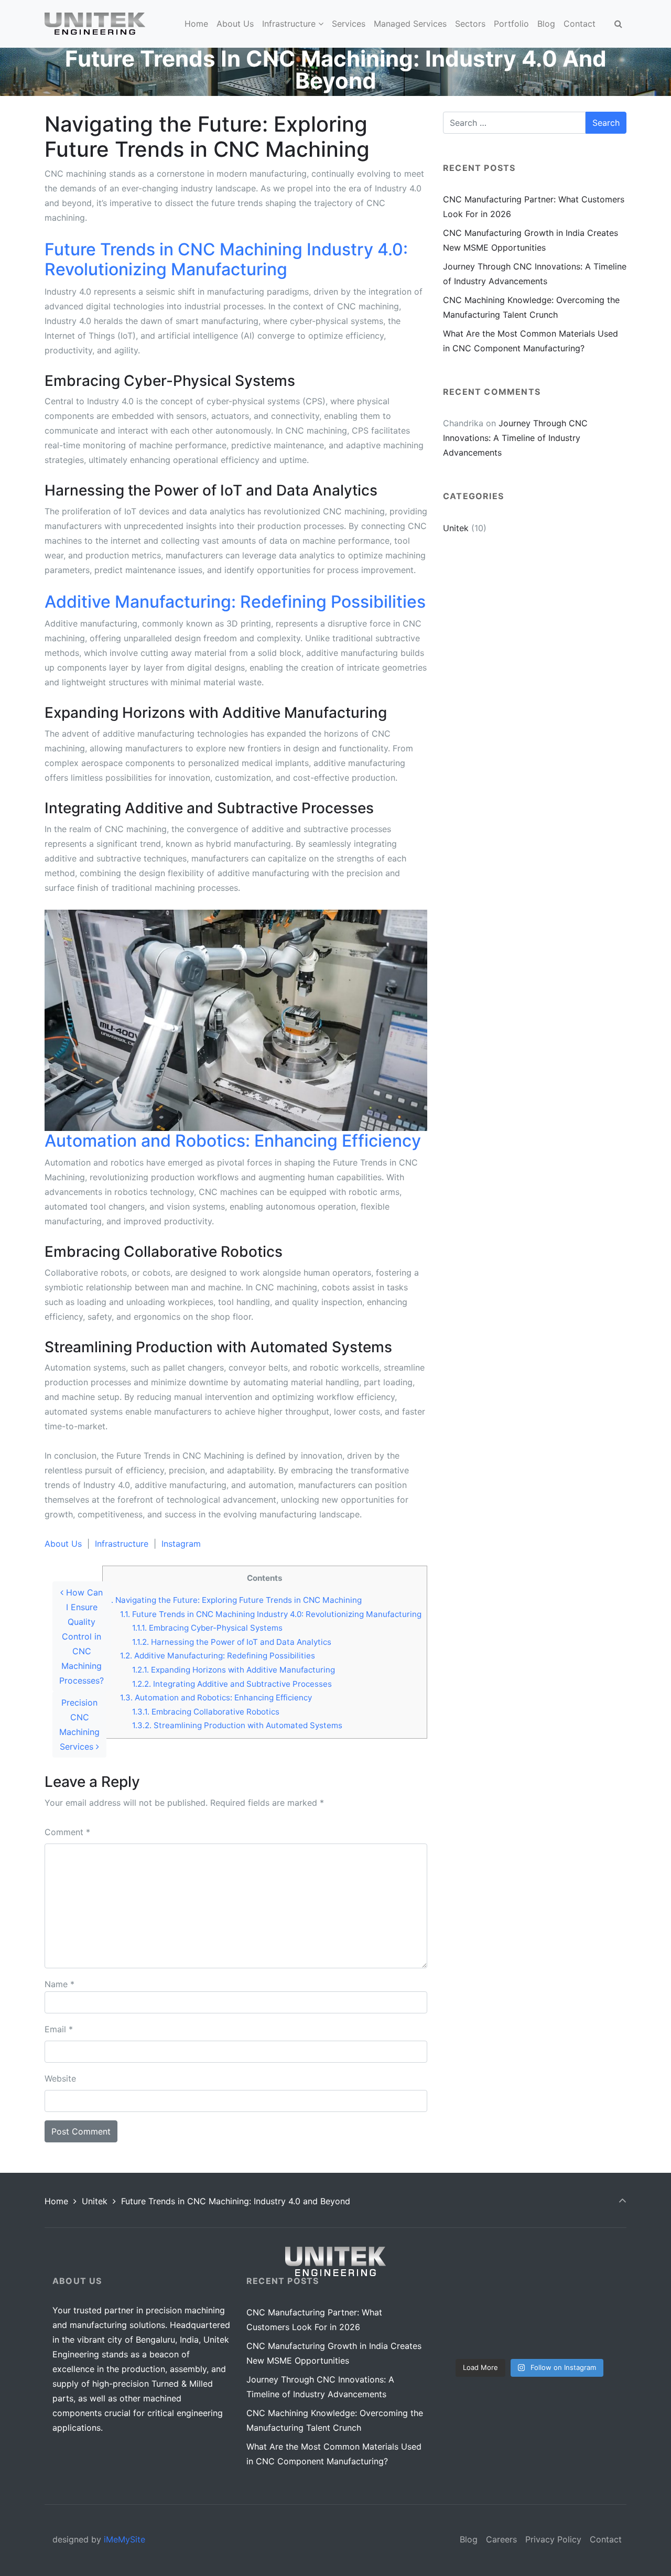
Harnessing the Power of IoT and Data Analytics (232, 1642)
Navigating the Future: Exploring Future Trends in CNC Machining (235, 1600)
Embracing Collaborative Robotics (206, 1712)
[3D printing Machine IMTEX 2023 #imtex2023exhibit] (468, 2334)
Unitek (456, 528)
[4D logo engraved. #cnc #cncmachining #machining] (468, 2298)
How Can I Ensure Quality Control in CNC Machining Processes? (82, 1636)
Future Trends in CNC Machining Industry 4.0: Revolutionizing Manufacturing (271, 1614)
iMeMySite (125, 2539)
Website (60, 2078)
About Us (63, 1544)
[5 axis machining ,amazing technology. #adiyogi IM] (591, 2298)
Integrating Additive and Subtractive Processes (232, 1684)
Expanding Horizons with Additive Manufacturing (234, 1670)
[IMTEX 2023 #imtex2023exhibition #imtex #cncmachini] (530, 2334)
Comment (67, 1832)
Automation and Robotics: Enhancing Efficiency (216, 1697)
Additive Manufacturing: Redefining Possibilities (218, 1656)
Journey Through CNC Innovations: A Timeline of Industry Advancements (515, 438)
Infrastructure (122, 1544)
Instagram (181, 1544)
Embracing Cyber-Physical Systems (207, 1628)
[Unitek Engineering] (95, 24)
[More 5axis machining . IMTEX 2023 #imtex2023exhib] (530, 2298)
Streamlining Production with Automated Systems (237, 1725)
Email (59, 2029)
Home (56, 2201)
